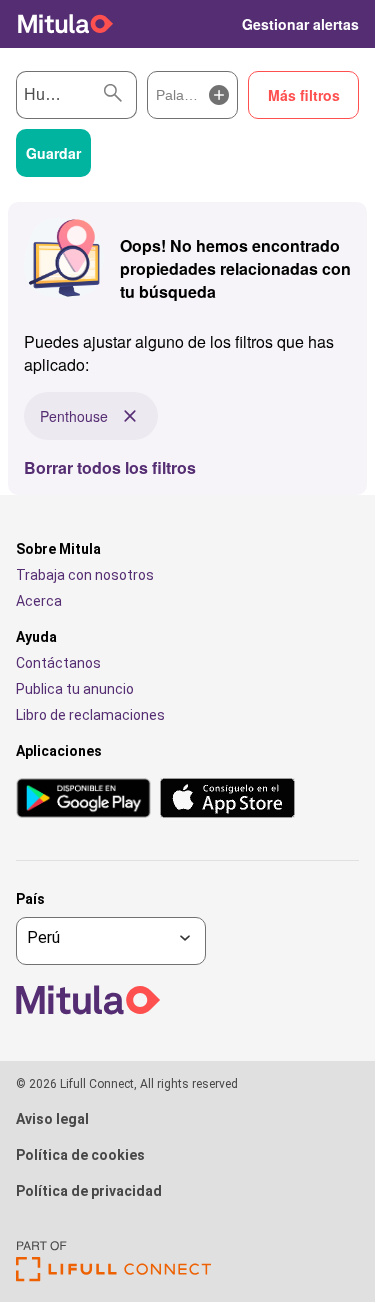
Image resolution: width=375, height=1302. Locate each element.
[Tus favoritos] (214, 24)
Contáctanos (58, 663)
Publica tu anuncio (75, 689)
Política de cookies (80, 1155)
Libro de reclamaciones (90, 715)
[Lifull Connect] (113, 1276)
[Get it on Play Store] (83, 799)
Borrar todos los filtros (110, 467)
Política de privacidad (89, 1191)
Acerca (39, 601)
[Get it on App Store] (227, 799)
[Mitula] (65, 24)
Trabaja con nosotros (85, 575)
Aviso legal (52, 1119)
